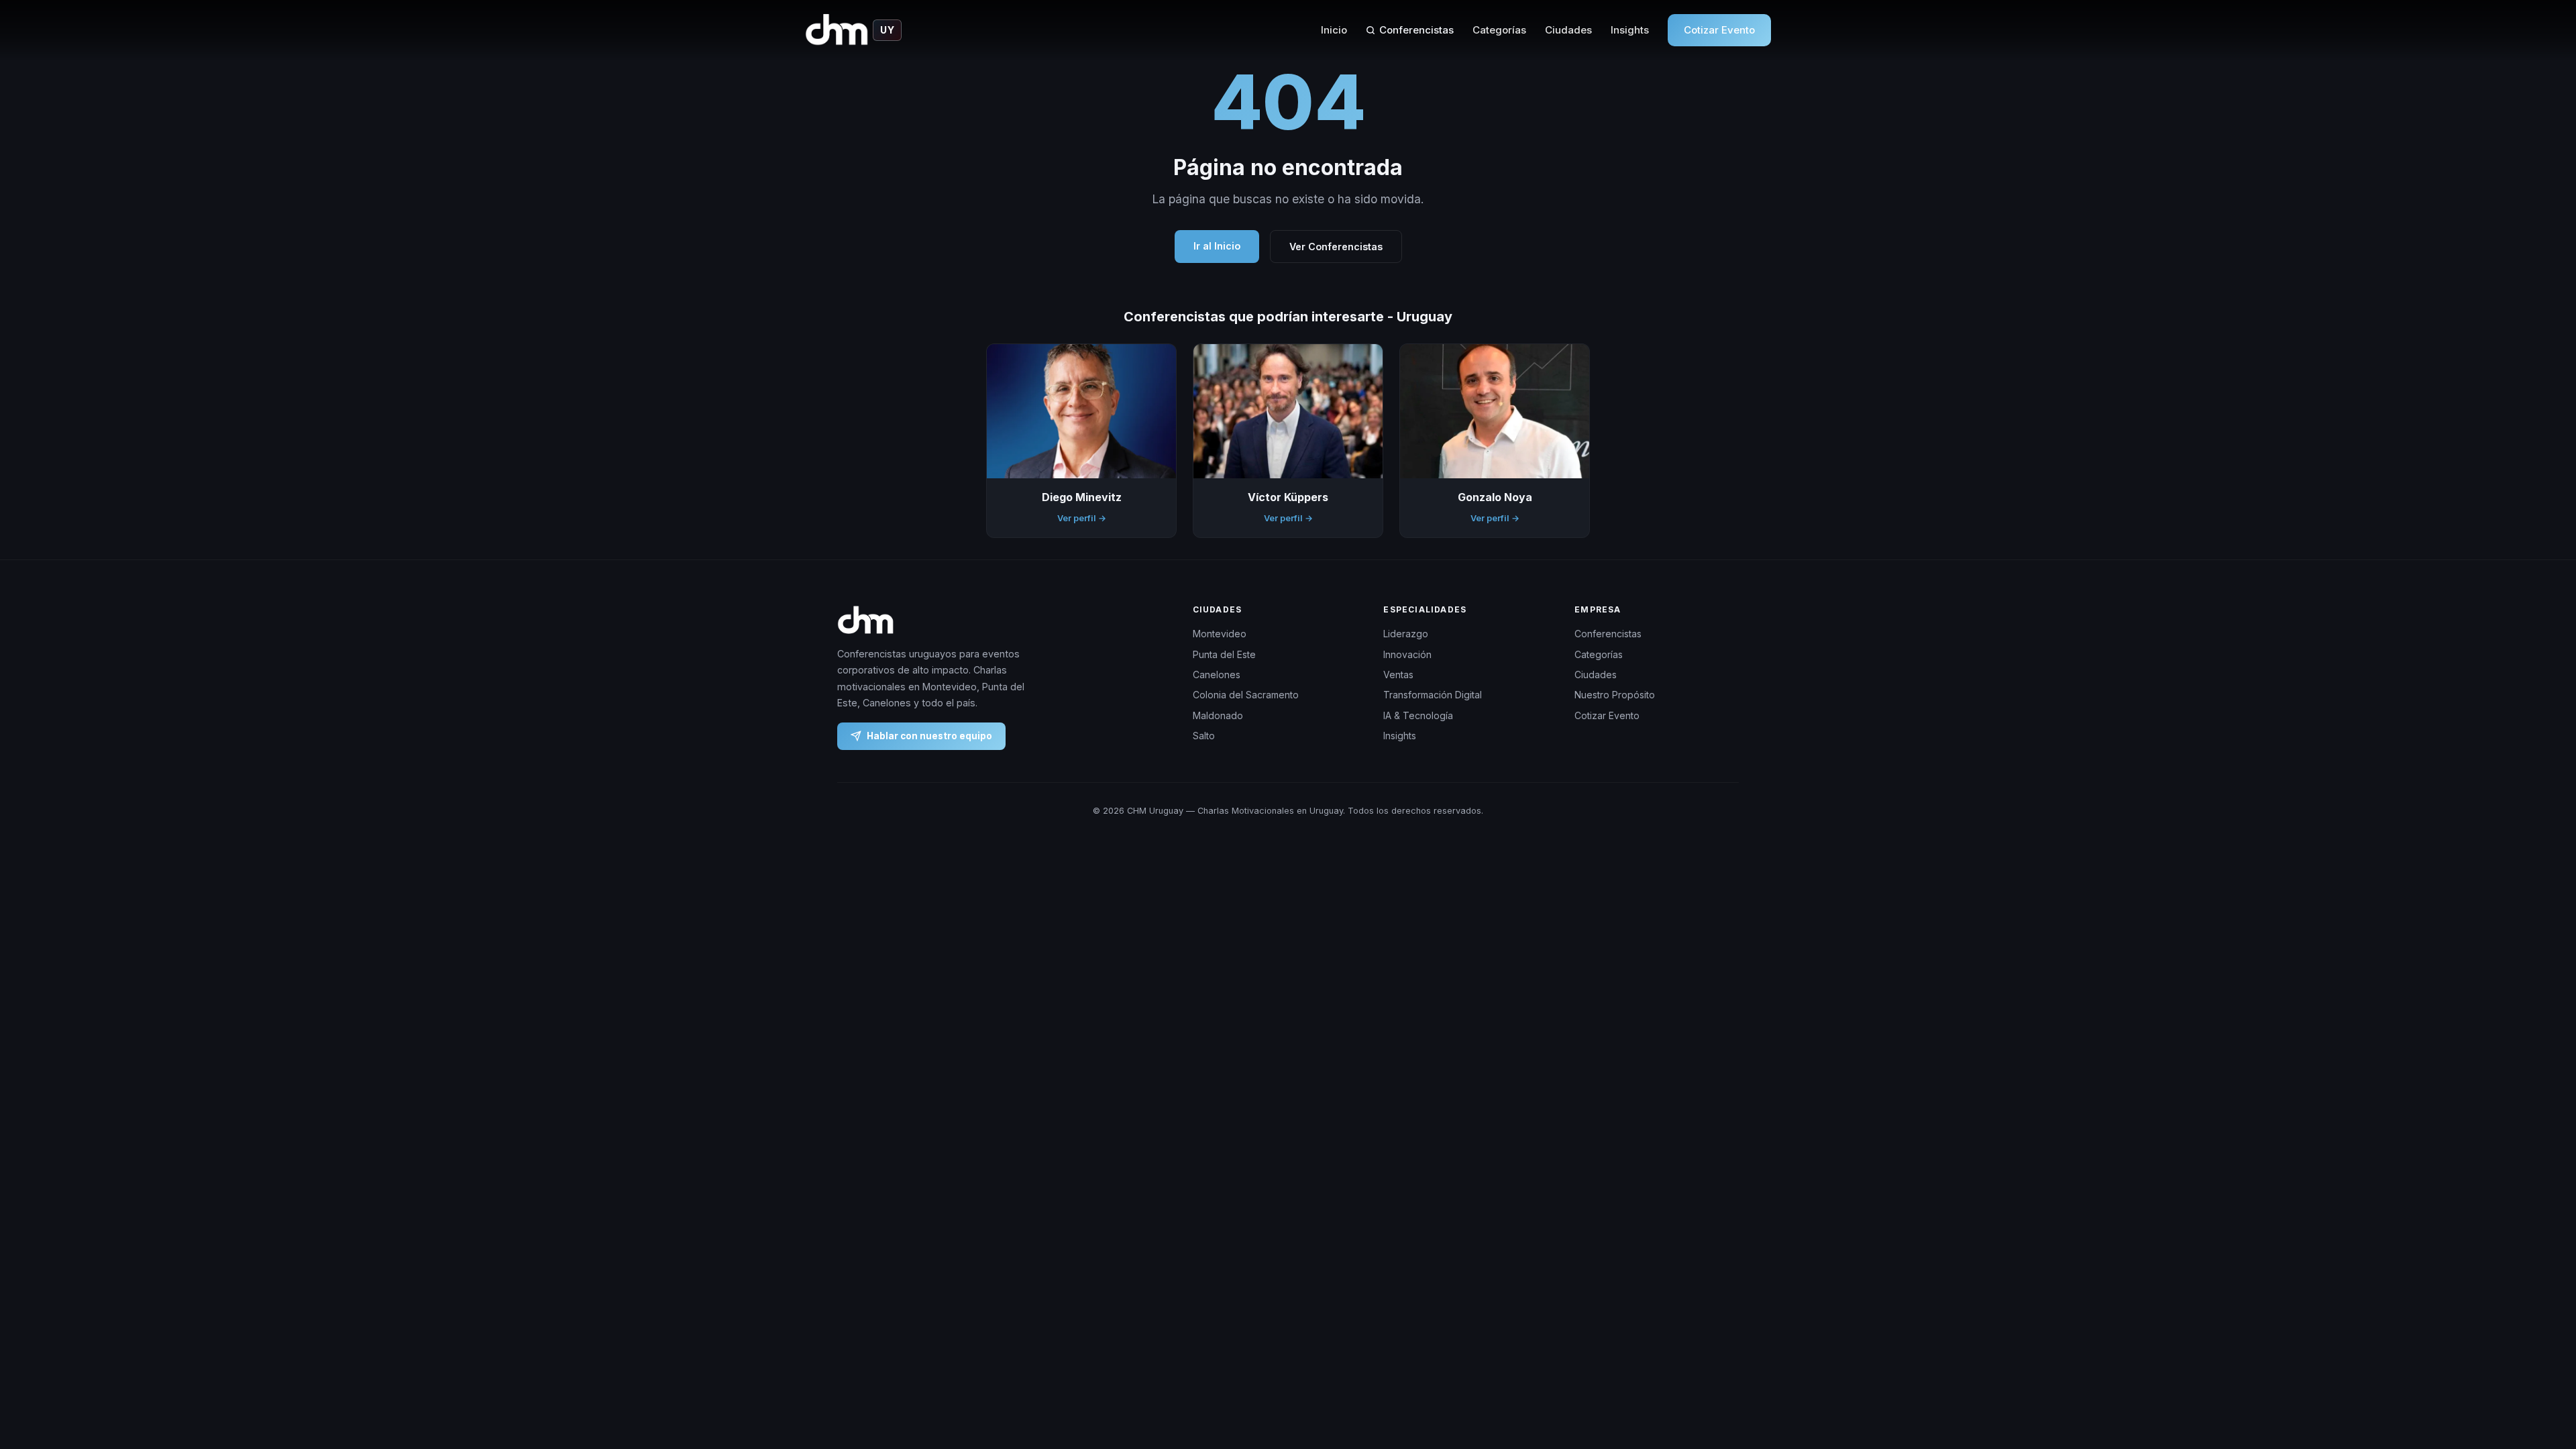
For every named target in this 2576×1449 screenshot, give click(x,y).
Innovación (1407, 654)
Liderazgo (1406, 634)
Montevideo (1220, 634)
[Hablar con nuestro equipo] (2541, 1370)
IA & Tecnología (1418, 715)
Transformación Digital (1433, 695)
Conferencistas (1416, 30)
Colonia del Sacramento (1246, 695)
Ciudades (1568, 30)
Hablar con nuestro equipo (929, 735)
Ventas (1398, 675)
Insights (1630, 30)
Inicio (1334, 30)
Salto (1204, 736)
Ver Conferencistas (1336, 247)
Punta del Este (1224, 654)
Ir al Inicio (1217, 246)
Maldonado (1218, 715)
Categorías (1499, 30)
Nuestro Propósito (1615, 695)
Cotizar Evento (1719, 30)
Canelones (1217, 675)
